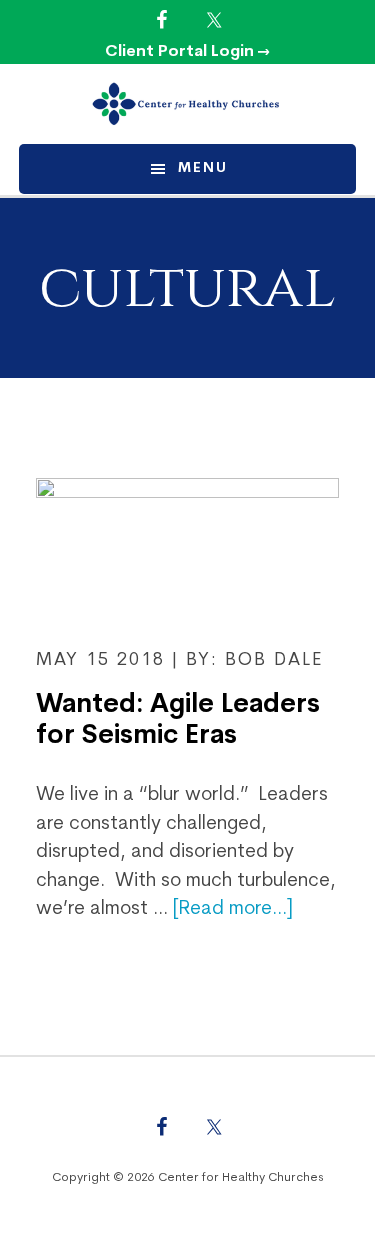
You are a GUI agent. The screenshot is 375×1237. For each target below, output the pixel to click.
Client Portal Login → (187, 52)
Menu (203, 168)
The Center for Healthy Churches (188, 104)
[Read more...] (233, 909)
